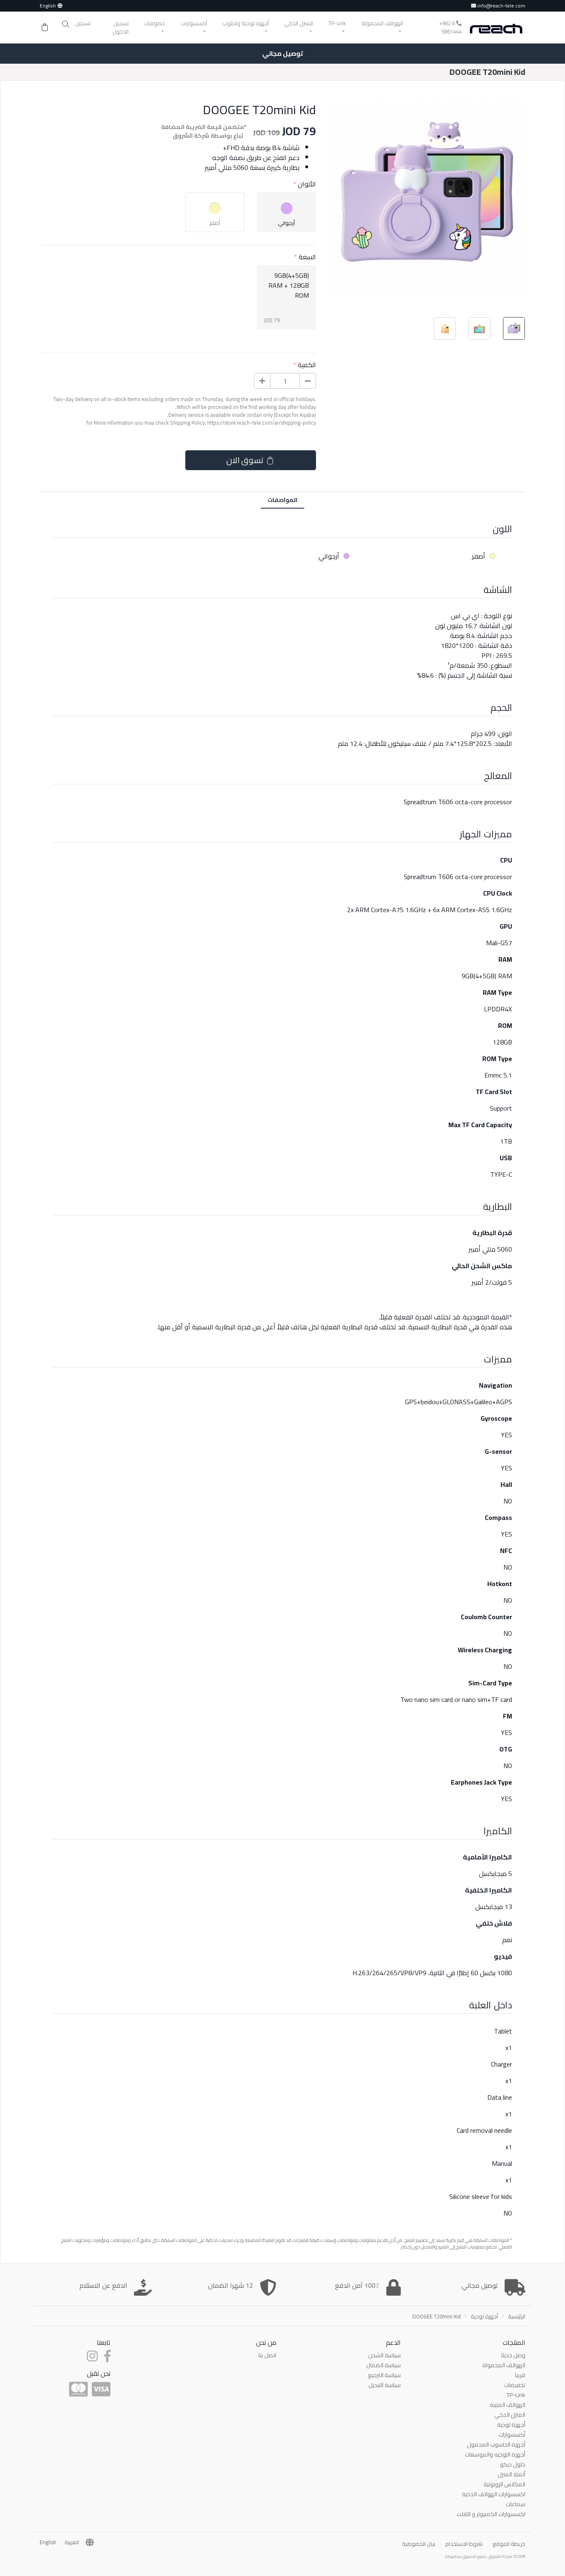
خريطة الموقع (509, 2544)
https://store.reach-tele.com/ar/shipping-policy (262, 423)
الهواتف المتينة (508, 2405)
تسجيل (83, 23)
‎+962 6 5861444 (450, 27)
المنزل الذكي (510, 2415)
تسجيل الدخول (121, 27)
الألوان (307, 184)
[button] (65, 24)
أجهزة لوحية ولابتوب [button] (246, 23)
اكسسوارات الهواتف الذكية (494, 2494)
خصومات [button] (154, 23)
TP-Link (516, 2395)
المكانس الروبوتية (504, 2484)
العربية (72, 2543)
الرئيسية (517, 2316)
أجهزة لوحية (484, 2316)
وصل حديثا (513, 2355)
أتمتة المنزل (511, 2474)
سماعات (516, 2504)
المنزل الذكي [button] (299, 23)
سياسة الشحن (384, 2355)
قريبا (520, 2375)
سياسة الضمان (384, 2365)
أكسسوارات (512, 2435)
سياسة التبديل (385, 2385)
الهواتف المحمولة (504, 2365)
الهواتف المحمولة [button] (382, 23)
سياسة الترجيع (384, 2375)
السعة (307, 257)
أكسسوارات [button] (194, 23)
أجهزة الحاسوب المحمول (496, 2445)
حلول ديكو (513, 2464)
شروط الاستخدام (464, 2544)
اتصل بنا (267, 2355)
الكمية (307, 365)
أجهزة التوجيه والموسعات (495, 2454)
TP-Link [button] (337, 23)
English (48, 6)
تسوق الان (245, 460)
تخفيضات (515, 2385)
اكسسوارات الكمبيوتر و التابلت (491, 2514)
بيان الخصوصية (419, 2544)
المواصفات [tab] (282, 500)
